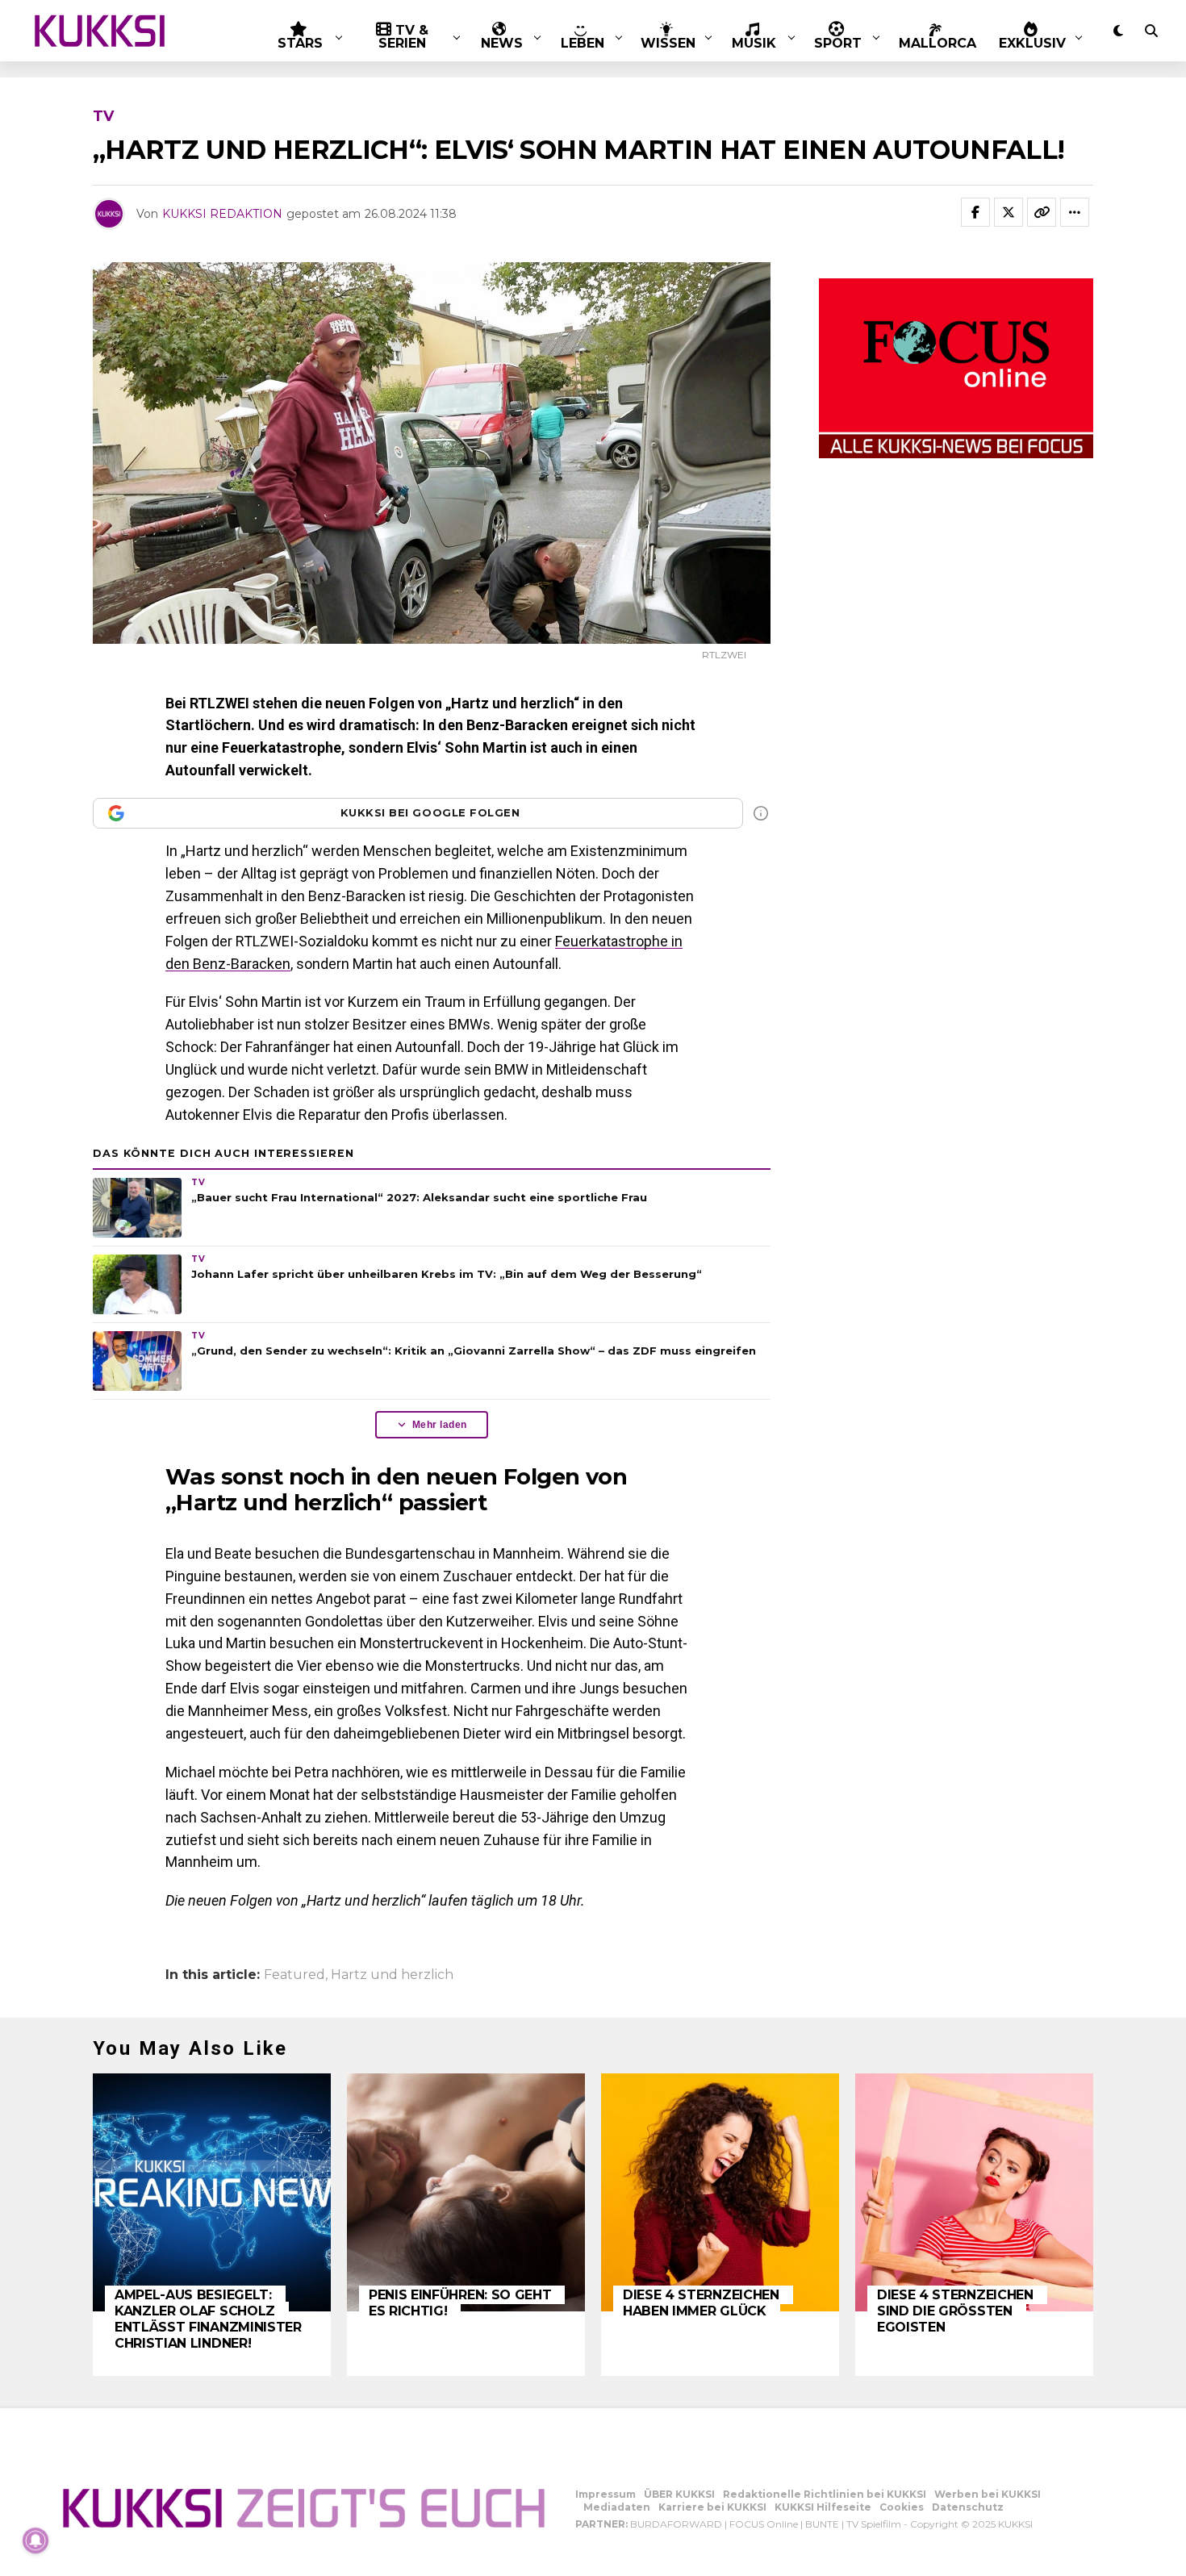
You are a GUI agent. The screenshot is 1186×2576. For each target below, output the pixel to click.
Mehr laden (440, 1425)
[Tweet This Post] (1009, 212)
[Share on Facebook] (975, 212)
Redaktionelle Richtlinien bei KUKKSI (825, 2494)
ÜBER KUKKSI (679, 2494)
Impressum (606, 2494)
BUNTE (822, 2524)
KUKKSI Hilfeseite (823, 2507)
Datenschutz (968, 2507)
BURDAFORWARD (676, 2524)
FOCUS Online (764, 2524)
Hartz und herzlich (392, 1975)
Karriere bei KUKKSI (712, 2507)
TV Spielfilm (874, 2524)
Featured (294, 1975)
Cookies (902, 2507)
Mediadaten (617, 2507)
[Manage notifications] (35, 2541)
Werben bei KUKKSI (988, 2494)
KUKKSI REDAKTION (222, 214)
